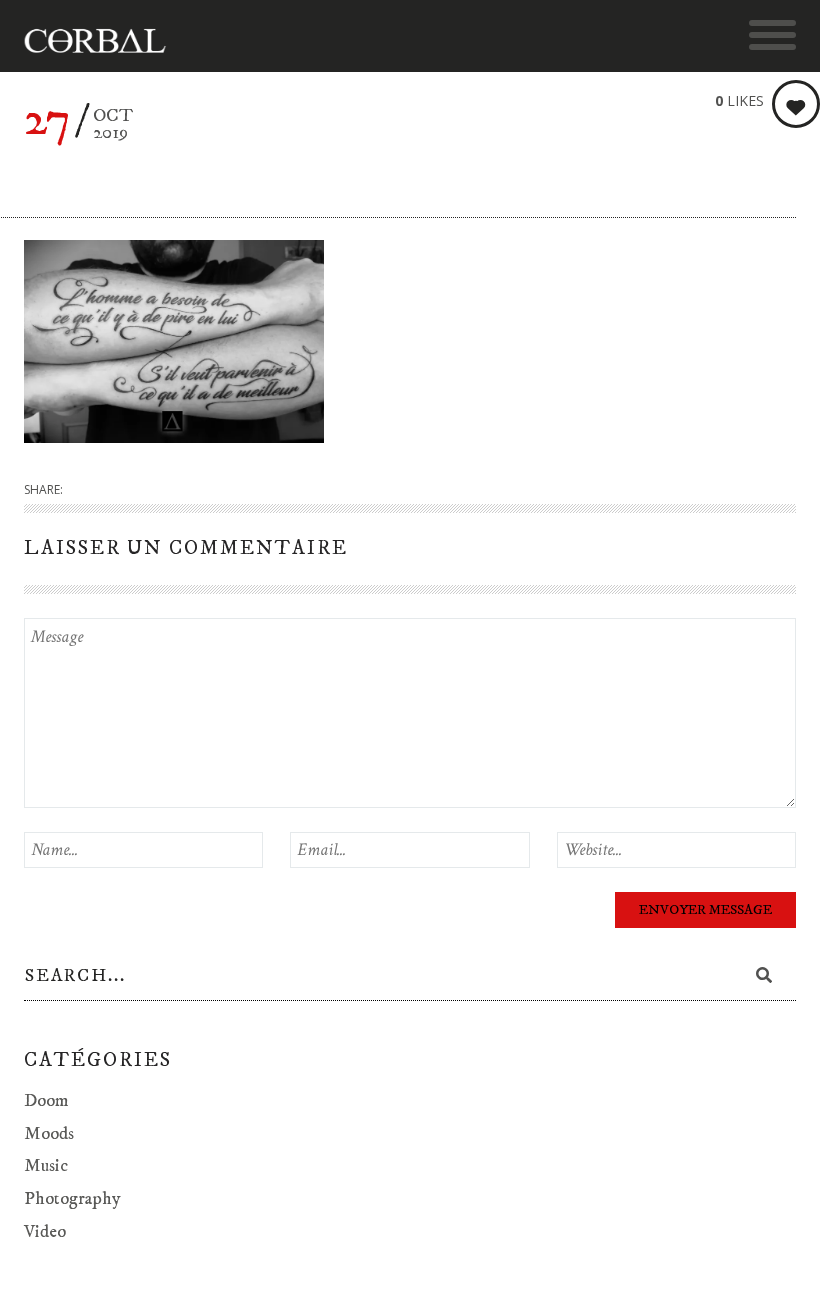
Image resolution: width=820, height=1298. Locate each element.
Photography (72, 1199)
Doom (46, 1101)
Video (45, 1232)
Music (46, 1166)
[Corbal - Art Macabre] (104, 41)
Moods (49, 1134)
